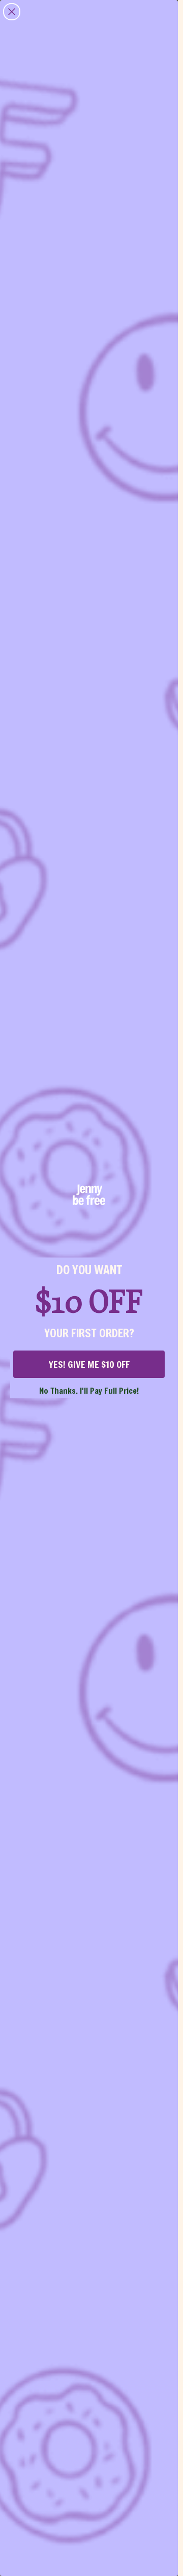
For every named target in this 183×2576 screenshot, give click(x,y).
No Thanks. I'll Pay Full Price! (89, 1390)
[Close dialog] (12, 12)
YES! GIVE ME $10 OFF (89, 1364)
